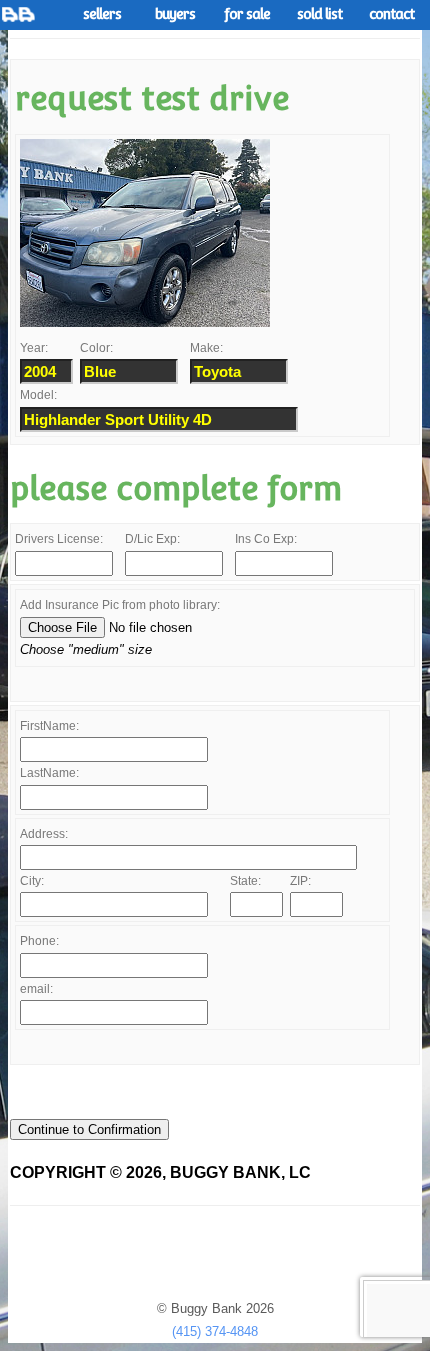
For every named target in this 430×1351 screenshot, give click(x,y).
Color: (96, 348)
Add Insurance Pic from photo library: (120, 605)
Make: (206, 348)
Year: (34, 348)
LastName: (49, 773)
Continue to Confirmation (89, 1129)
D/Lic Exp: (152, 539)
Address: (44, 834)
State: (245, 881)
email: (36, 989)
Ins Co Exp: (266, 539)
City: (32, 881)
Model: (38, 395)
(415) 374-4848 (215, 1331)
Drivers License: (59, 539)
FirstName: (49, 726)
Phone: (39, 941)
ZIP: (300, 881)
